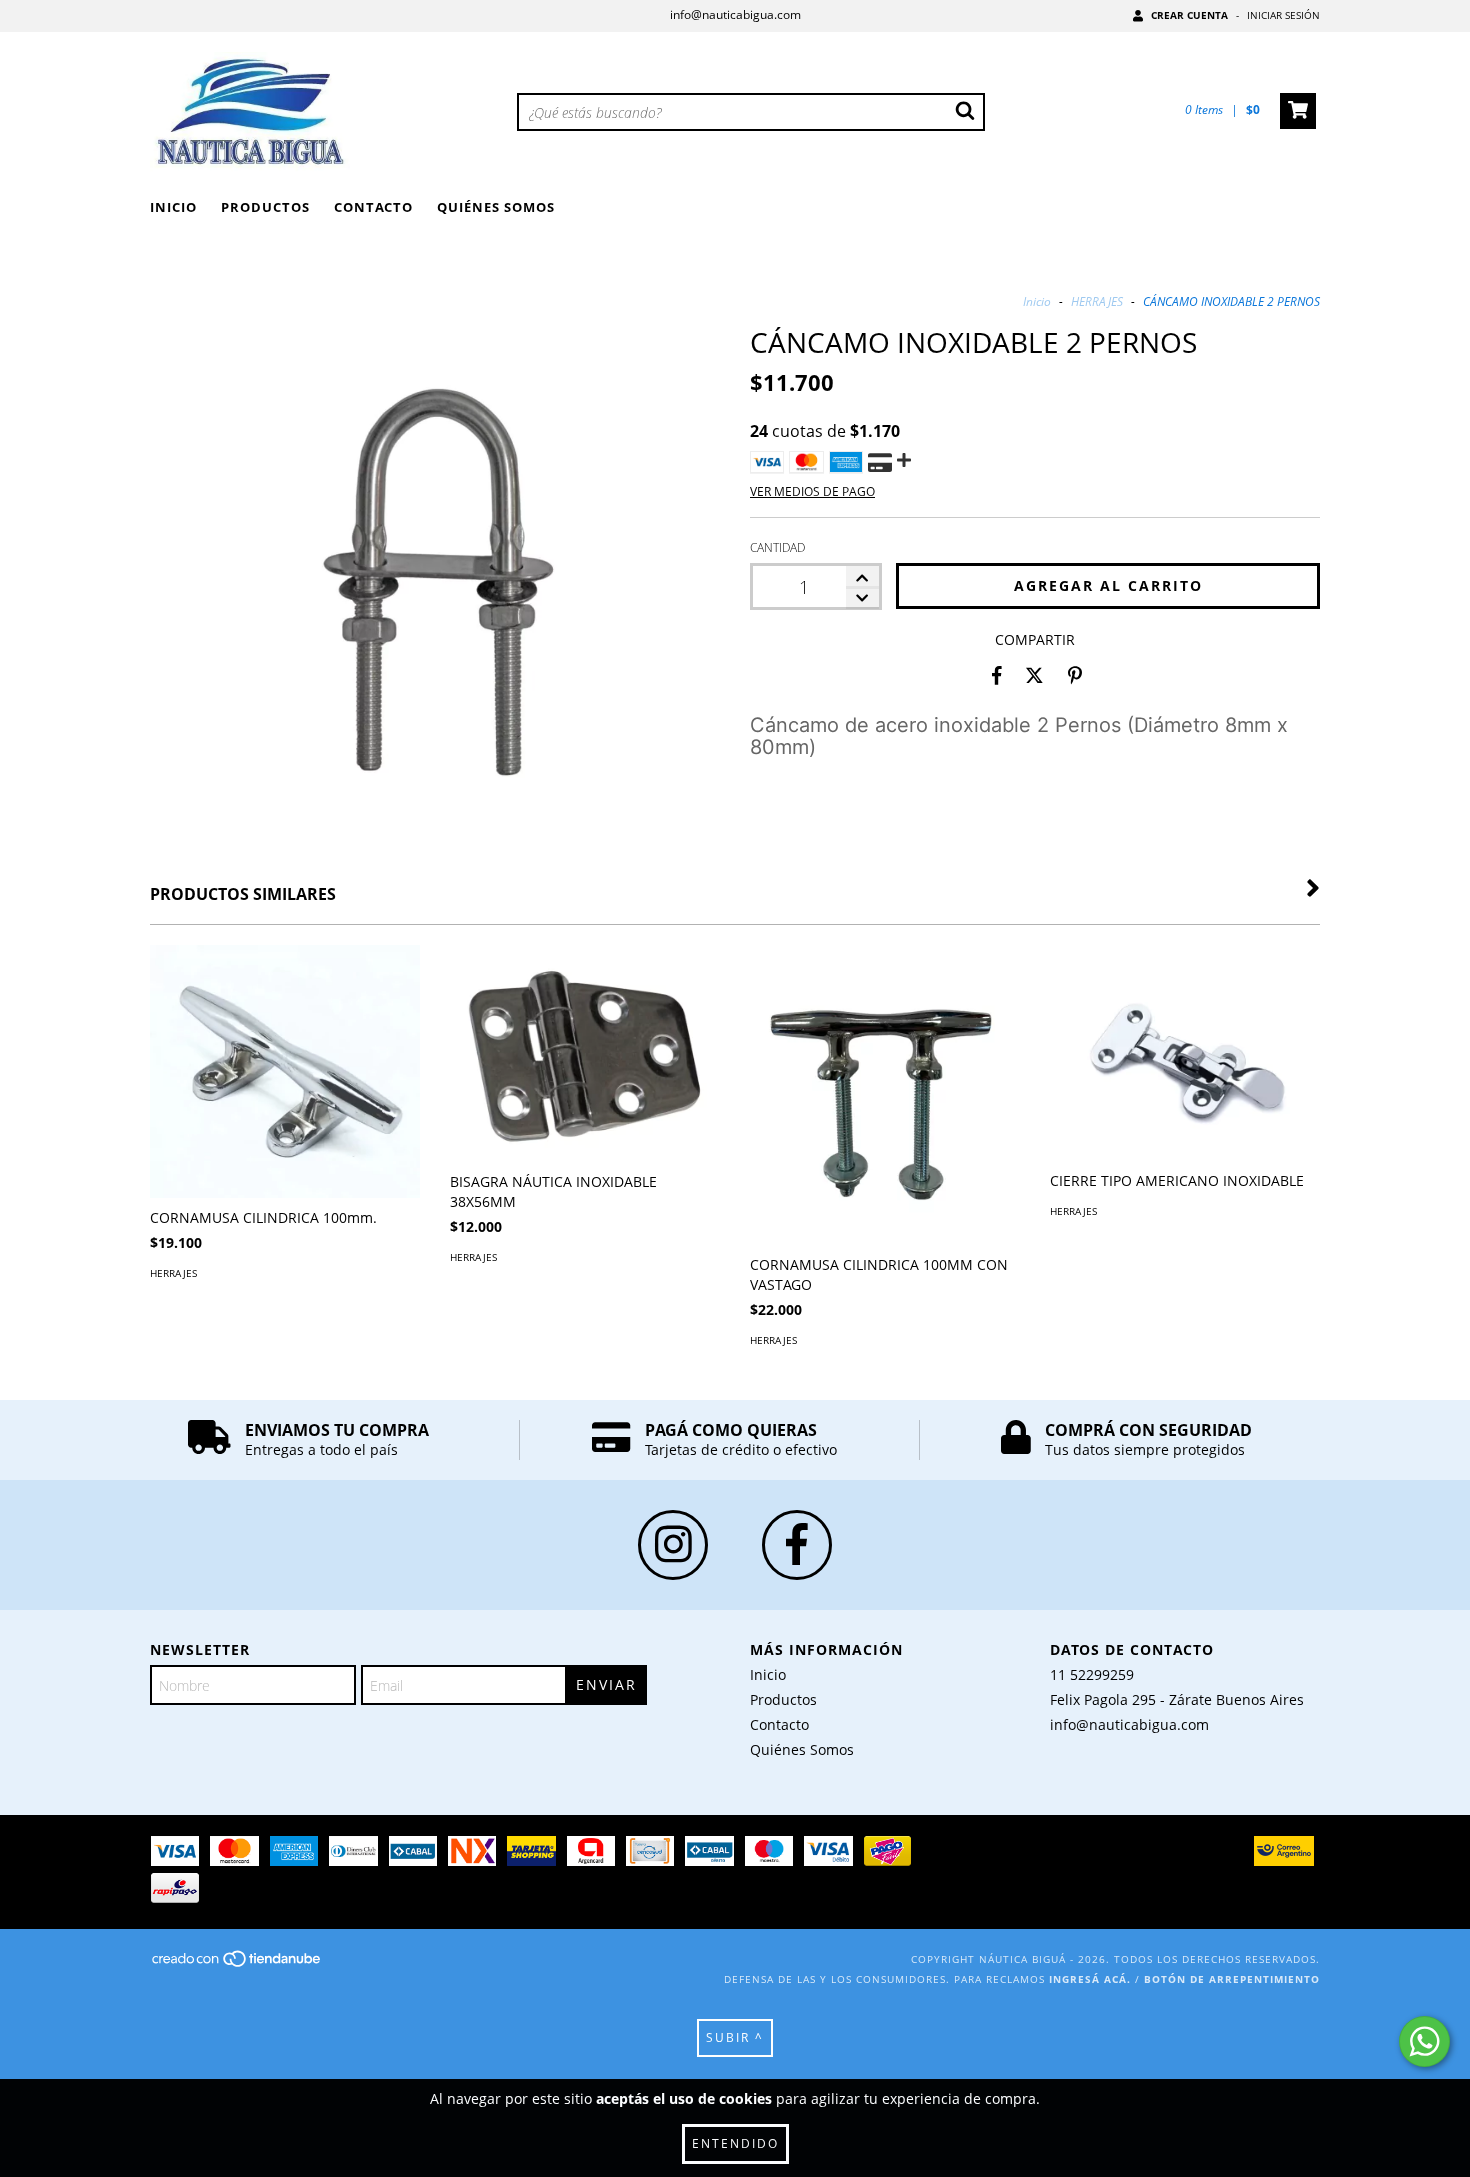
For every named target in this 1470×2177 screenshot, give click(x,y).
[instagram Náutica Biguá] (673, 1545)
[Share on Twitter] (1034, 675)
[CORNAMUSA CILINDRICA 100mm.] (285, 1071)
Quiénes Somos (496, 207)
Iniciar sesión (1283, 15)
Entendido (735, 2143)
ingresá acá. (1090, 1979)
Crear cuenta (1189, 15)
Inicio (173, 207)
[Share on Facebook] (997, 675)
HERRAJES (1098, 301)
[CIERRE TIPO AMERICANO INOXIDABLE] (1185, 1053)
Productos (265, 207)
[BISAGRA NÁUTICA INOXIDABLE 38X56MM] (585, 1053)
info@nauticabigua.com (735, 14)
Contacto (373, 207)
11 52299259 (1092, 1674)
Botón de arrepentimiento (1232, 1979)
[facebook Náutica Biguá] (797, 1545)
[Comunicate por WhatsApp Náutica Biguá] (1424, 2041)
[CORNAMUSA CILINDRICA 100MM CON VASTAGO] (885, 1111)
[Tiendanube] (237, 1965)
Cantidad (777, 547)
